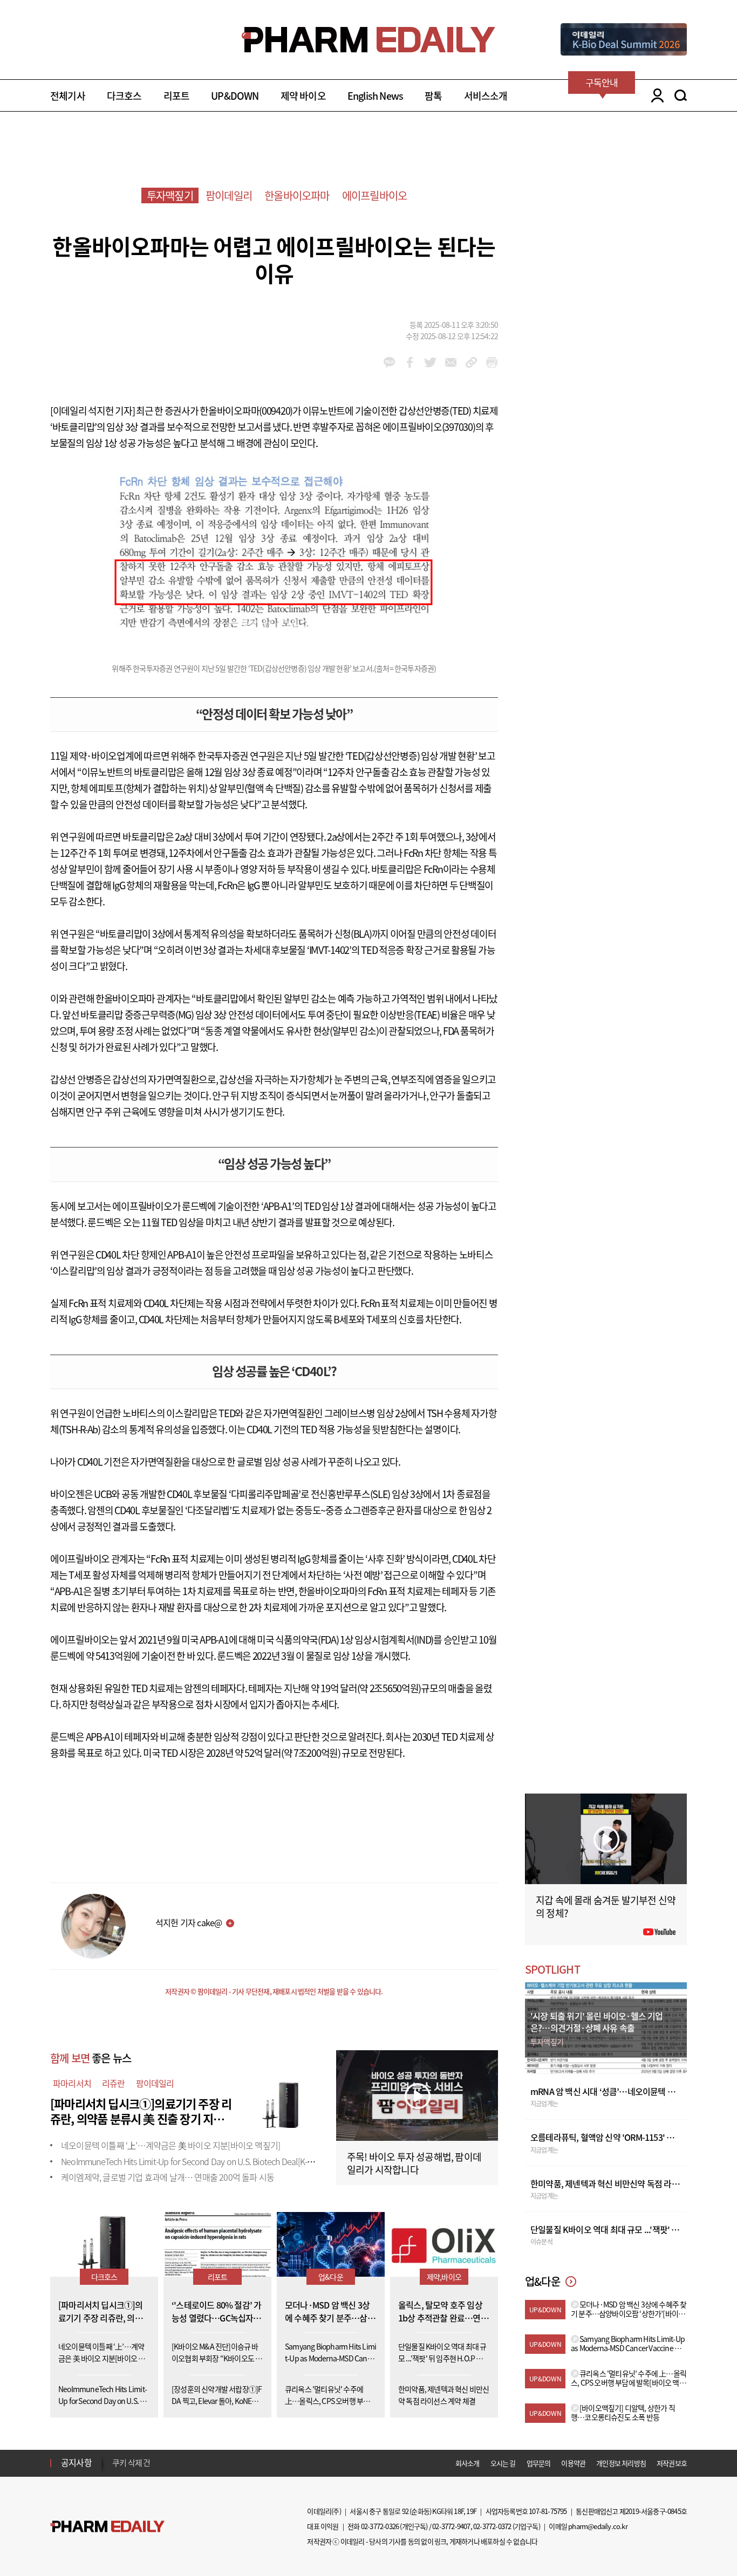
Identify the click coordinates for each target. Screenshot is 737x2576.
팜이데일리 (229, 195)
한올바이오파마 (297, 195)
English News (375, 96)
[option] (197, 2462)
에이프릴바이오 (374, 195)
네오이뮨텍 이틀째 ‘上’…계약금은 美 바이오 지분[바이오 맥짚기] (170, 2145)
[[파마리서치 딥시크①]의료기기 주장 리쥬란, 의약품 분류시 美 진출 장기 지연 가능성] (282, 2102)
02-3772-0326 (380, 2526)
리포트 (177, 96)
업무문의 (539, 2463)
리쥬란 (114, 2083)
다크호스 (124, 96)
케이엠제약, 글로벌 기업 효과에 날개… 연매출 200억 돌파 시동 (168, 2177)
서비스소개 (486, 96)
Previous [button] (115, 2456)
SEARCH (681, 95)
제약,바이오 (444, 2277)
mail (451, 362)
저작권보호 (672, 2463)
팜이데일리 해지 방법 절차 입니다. (165, 2463)
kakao (389, 362)
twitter (430, 362)
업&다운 (331, 2277)
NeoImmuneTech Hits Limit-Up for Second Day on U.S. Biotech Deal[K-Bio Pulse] (201, 2161)
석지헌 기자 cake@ (189, 1922)
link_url (471, 362)
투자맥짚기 (170, 195)
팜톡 (433, 96)
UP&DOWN (235, 96)
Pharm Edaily (107, 2527)
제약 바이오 (303, 96)
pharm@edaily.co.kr (598, 2526)
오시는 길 (503, 2463)
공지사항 (76, 2462)
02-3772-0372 (492, 2526)
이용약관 (573, 2463)
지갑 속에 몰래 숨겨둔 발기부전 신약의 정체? (606, 1907)
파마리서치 (72, 2083)
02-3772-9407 (451, 2526)
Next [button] (115, 2469)
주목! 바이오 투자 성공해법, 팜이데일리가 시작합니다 (414, 2163)
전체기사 (68, 96)
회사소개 (468, 2463)
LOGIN (655, 95)
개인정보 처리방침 (621, 2463)
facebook (410, 362)
